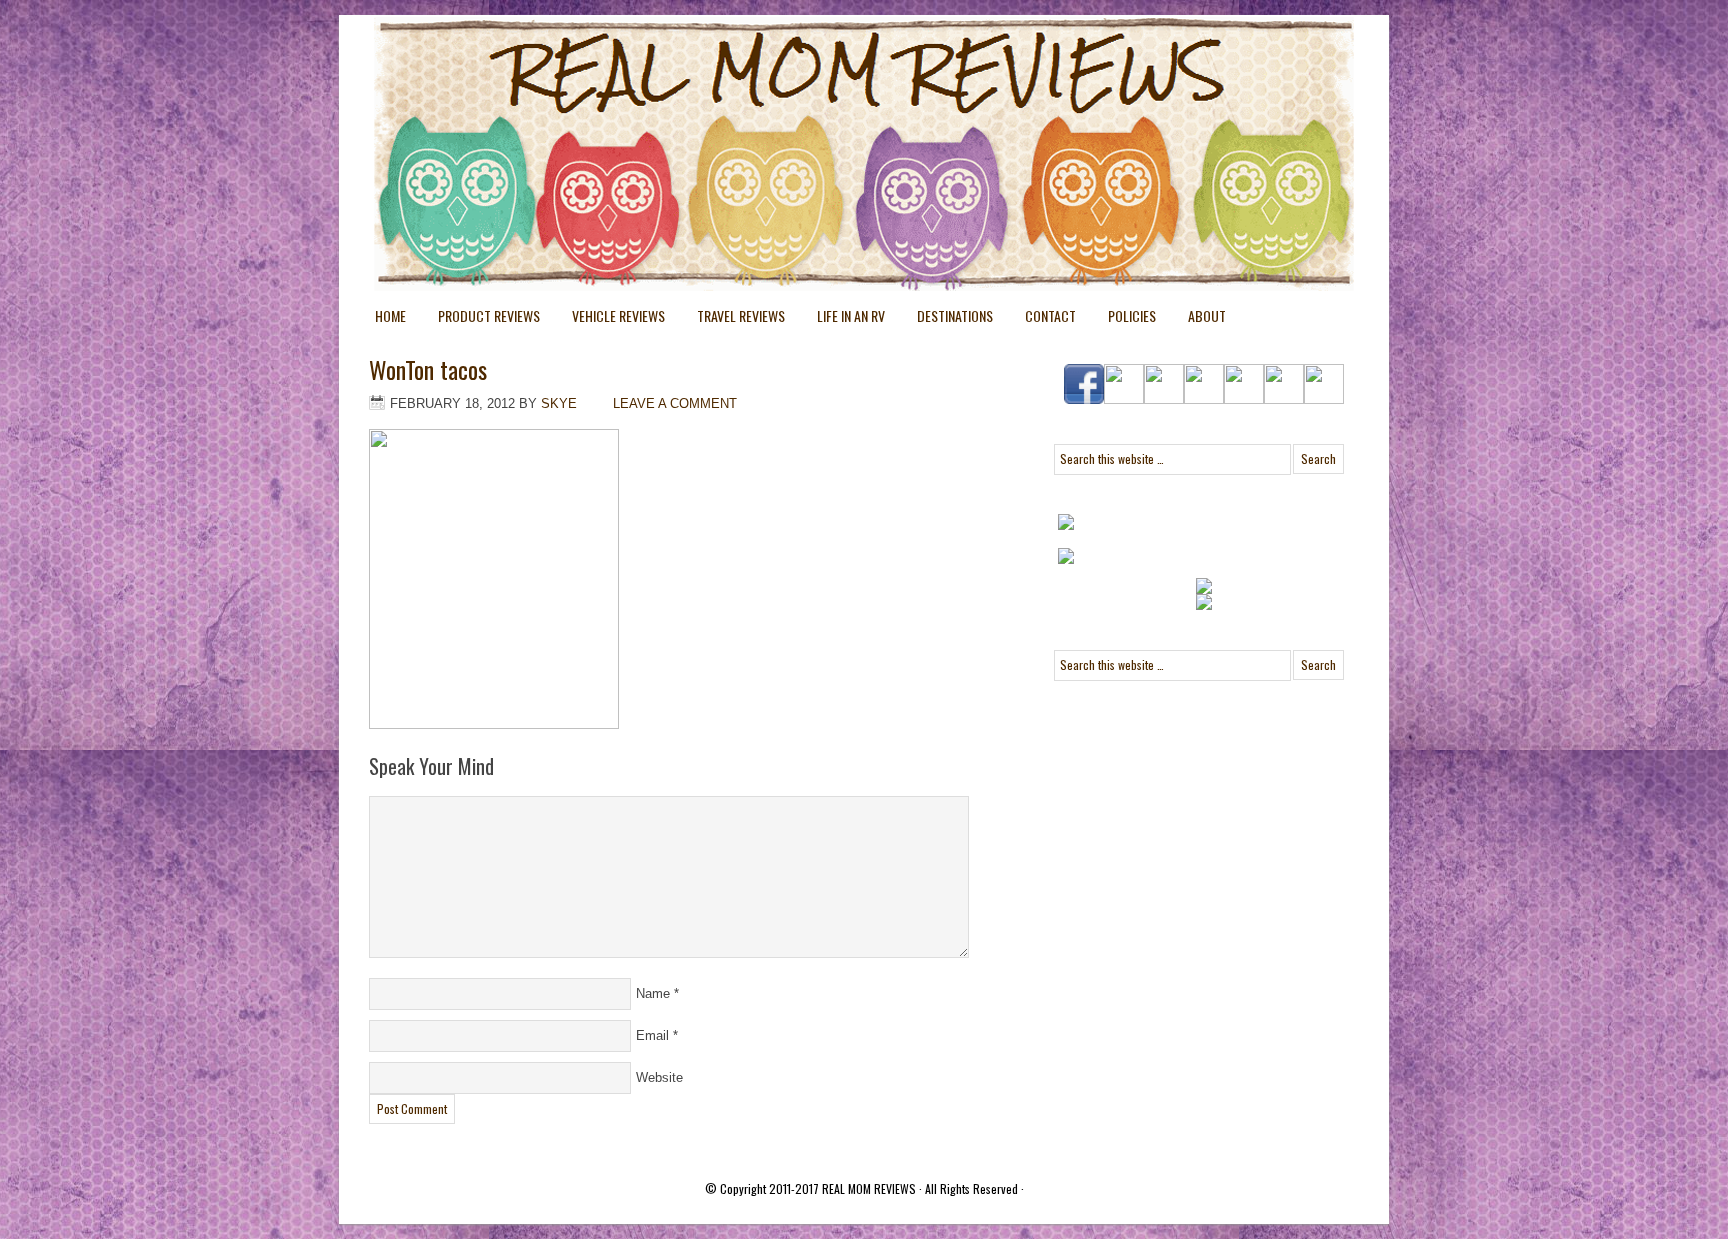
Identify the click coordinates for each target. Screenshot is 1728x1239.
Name (653, 993)
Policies (1124, 319)
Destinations (947, 319)
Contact (1050, 315)
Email (652, 1035)
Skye (559, 403)
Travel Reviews (733, 319)
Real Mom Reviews (824, 90)
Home (390, 315)
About (1207, 315)
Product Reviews (481, 319)
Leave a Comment (675, 403)
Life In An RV (843, 319)
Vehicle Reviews (610, 319)
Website (659, 1077)
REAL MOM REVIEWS (869, 1188)
